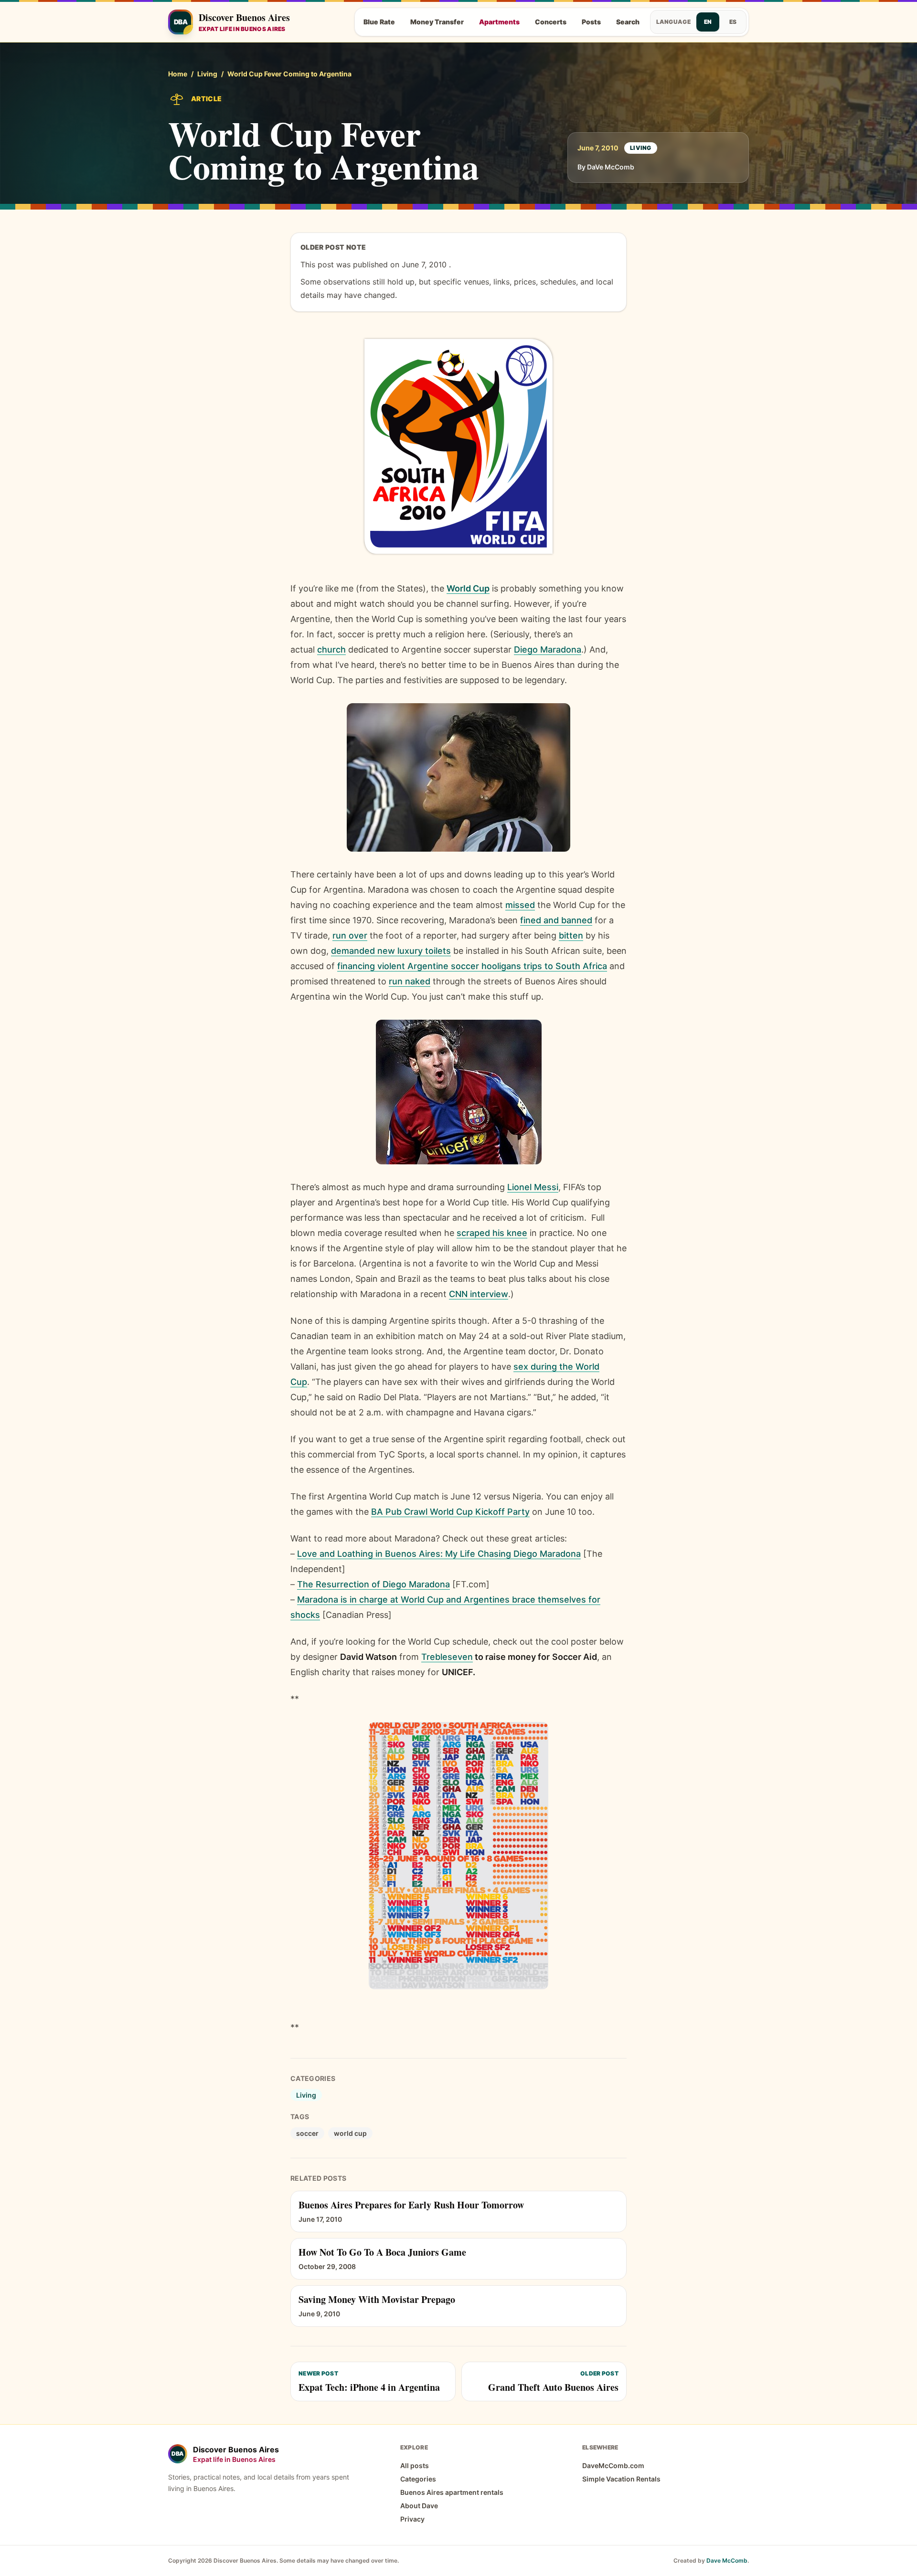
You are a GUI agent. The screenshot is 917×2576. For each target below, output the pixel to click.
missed (520, 905)
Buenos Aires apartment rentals (452, 2492)
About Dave (419, 2506)
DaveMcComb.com (613, 2465)
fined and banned (556, 920)
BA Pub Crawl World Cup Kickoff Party (450, 1512)
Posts (591, 22)
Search (628, 22)
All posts (415, 2465)
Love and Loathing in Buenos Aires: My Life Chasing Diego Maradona (439, 1554)
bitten (571, 935)
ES (733, 22)
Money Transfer (437, 22)
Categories (418, 2479)
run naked (410, 981)
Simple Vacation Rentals (621, 2479)
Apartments (499, 22)
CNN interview (479, 1294)
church (331, 649)
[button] (458, 446)
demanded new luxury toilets (391, 951)
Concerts (551, 22)
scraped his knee (492, 1233)
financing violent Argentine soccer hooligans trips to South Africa (472, 966)
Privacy (412, 2519)
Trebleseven (447, 1657)
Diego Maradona (548, 649)
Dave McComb (727, 2560)
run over (350, 935)
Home (178, 74)
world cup (350, 2133)
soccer (307, 2133)
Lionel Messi (533, 1187)
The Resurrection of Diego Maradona (373, 1584)
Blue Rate (379, 22)
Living (207, 74)
